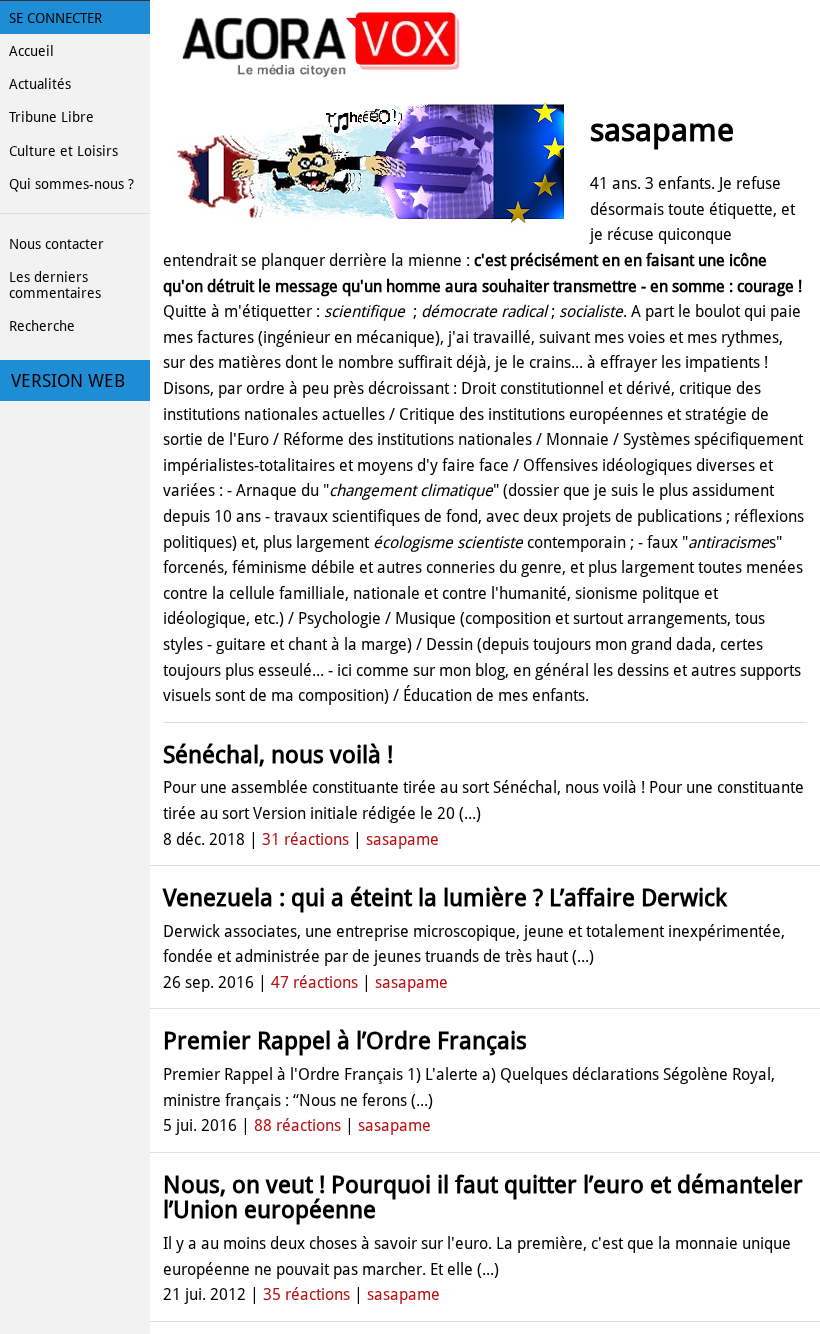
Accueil (31, 51)
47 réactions (314, 982)
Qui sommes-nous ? (71, 184)
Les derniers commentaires (55, 285)
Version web (68, 381)
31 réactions (305, 839)
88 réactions (297, 1125)
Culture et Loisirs (63, 151)
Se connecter (55, 18)
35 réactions (306, 1294)
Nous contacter (56, 244)
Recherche (42, 326)
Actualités (40, 84)
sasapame (402, 839)
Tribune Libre (51, 117)
